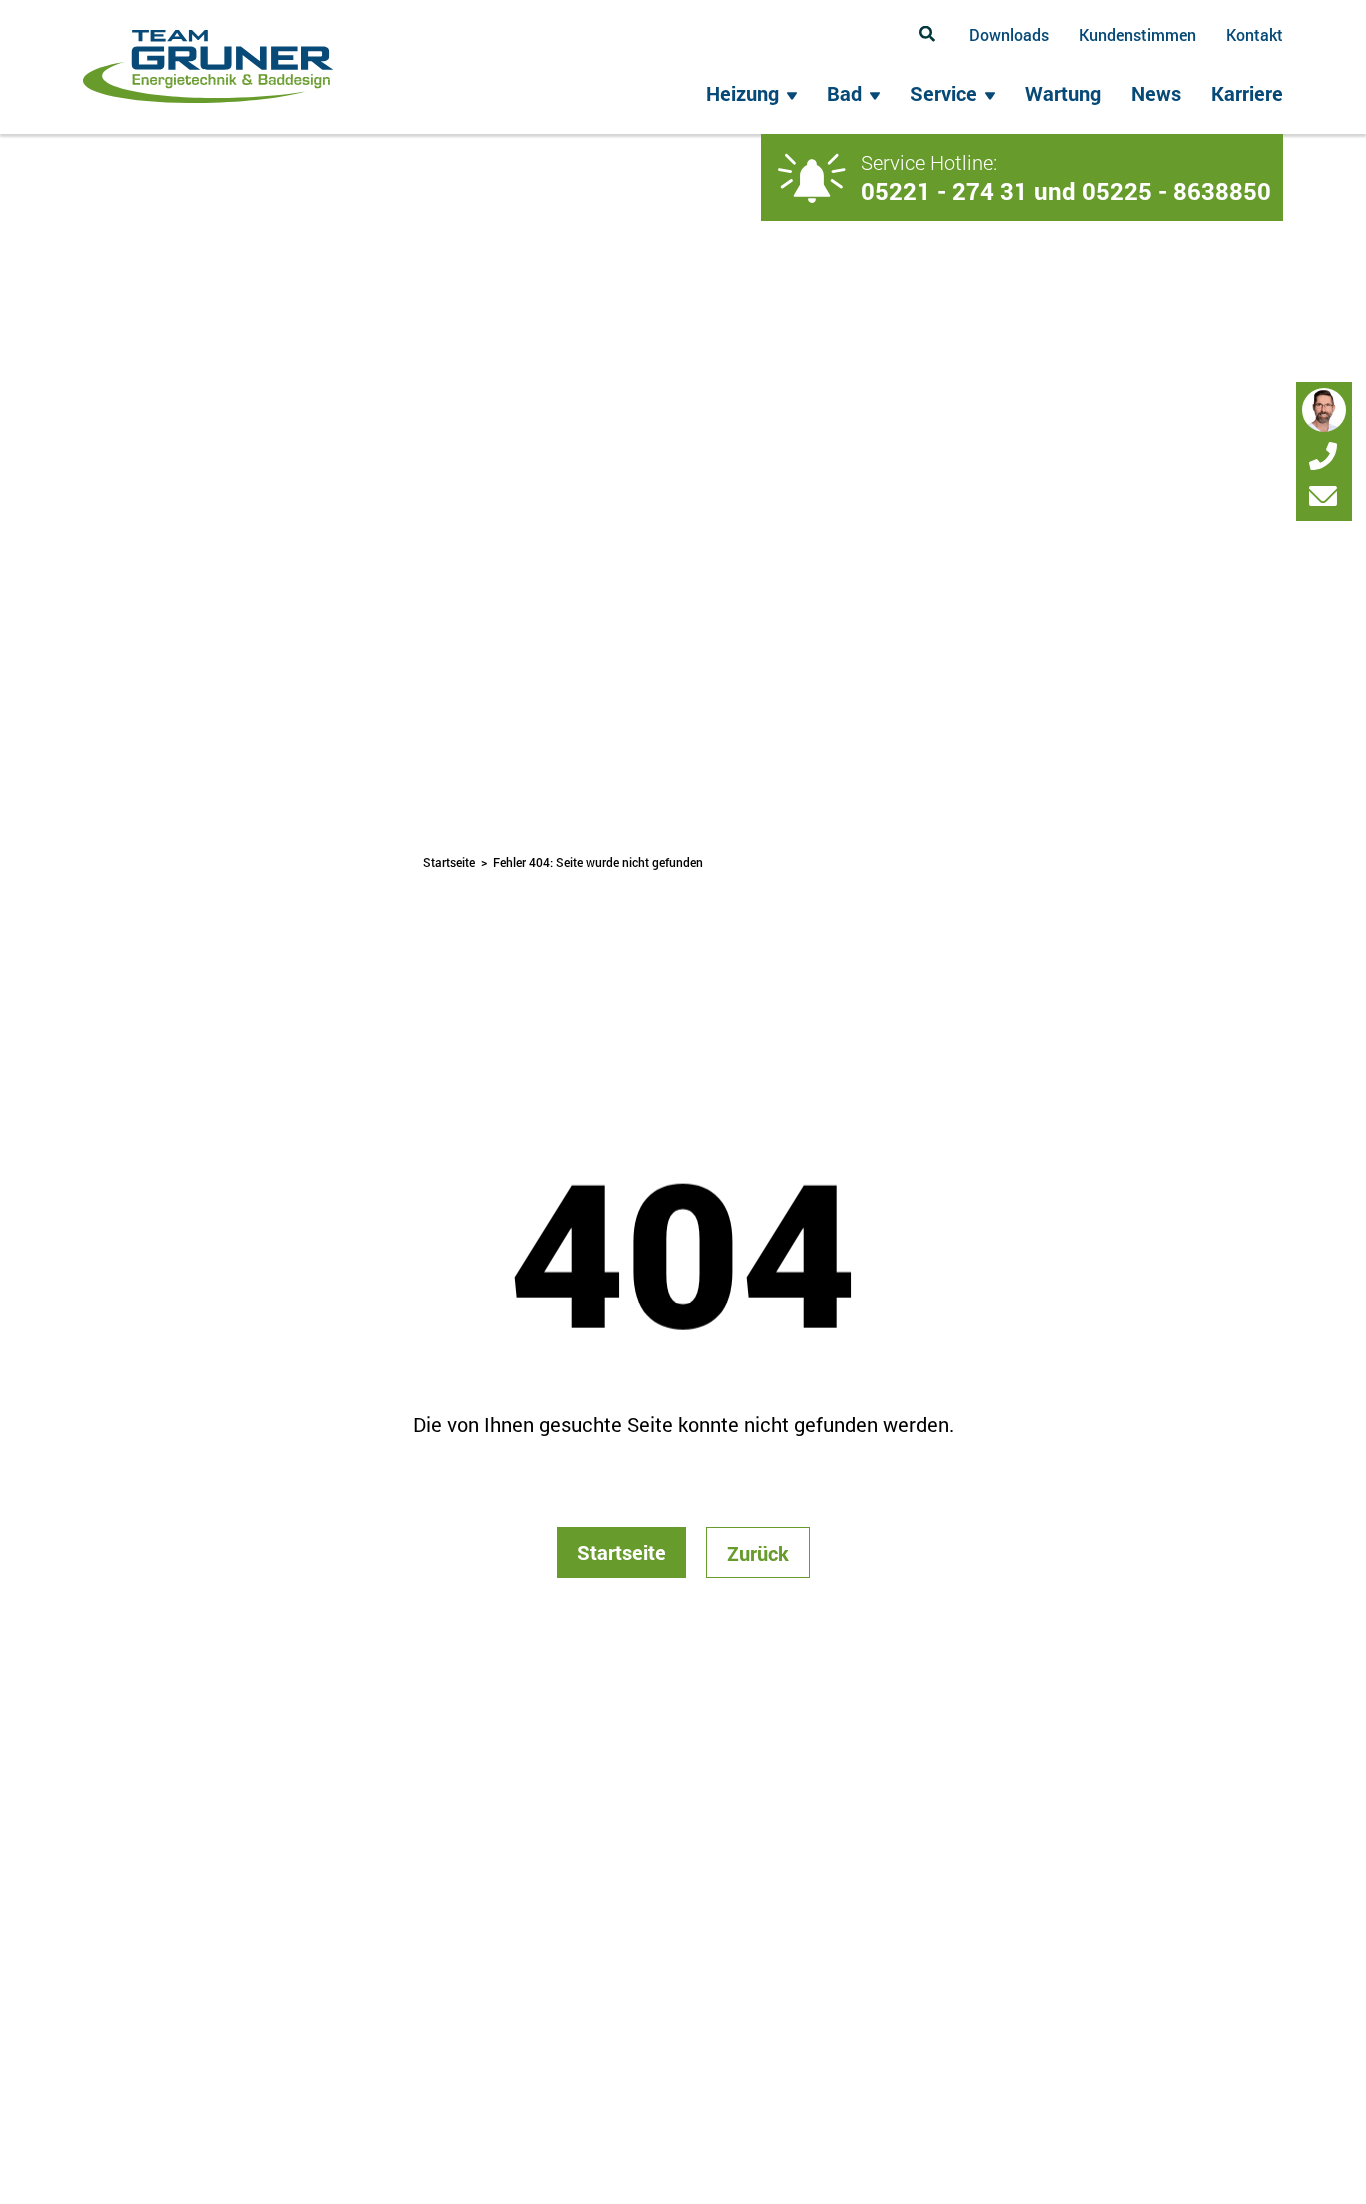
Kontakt (1254, 34)
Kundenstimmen (1137, 34)
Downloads (1009, 34)
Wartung (1063, 93)
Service (943, 93)
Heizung (742, 93)
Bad (844, 93)
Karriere (1247, 93)
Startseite (449, 862)
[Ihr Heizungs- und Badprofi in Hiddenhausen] (208, 67)
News (1156, 93)
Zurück (758, 1553)
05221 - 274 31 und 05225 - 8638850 (1066, 191)
